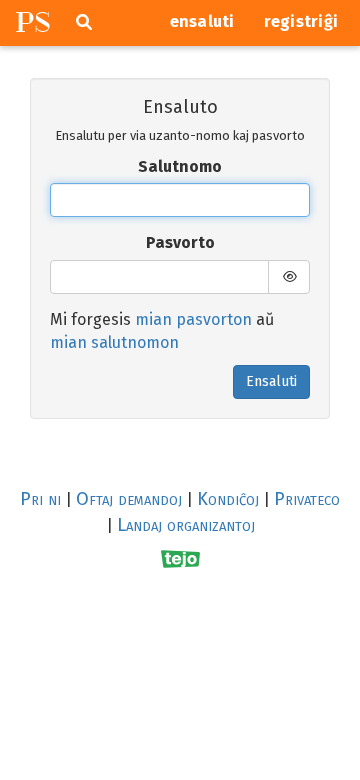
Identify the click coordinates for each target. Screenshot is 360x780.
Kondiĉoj (228, 499)
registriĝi (301, 21)
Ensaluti (271, 381)
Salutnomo (180, 166)
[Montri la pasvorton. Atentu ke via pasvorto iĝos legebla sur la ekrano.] (289, 277)
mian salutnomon (114, 342)
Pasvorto (180, 242)
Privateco (307, 499)
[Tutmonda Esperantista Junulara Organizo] (180, 558)
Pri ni (40, 499)
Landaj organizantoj (186, 525)
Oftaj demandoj (129, 499)
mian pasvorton (193, 319)
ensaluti (202, 21)
